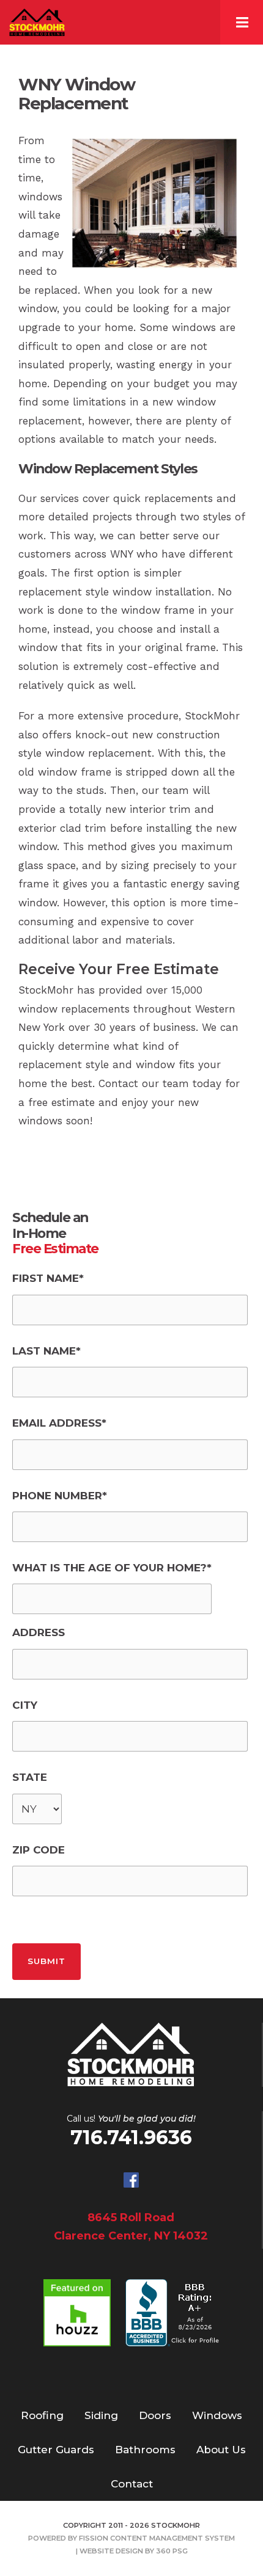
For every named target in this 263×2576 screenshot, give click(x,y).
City (25, 1705)
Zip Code (39, 1850)
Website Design (111, 2551)
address (39, 1632)
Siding (101, 2415)
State (30, 1777)
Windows (217, 2415)
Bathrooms (145, 2450)
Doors (155, 2415)
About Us (221, 2450)
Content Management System (172, 2538)
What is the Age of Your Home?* (112, 1568)
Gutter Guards (56, 2450)
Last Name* (46, 1351)
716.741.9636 (131, 2137)
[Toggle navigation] (242, 22)
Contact (132, 2484)
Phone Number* (60, 1496)
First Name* (48, 1278)
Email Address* (59, 1423)
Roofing (42, 2415)
